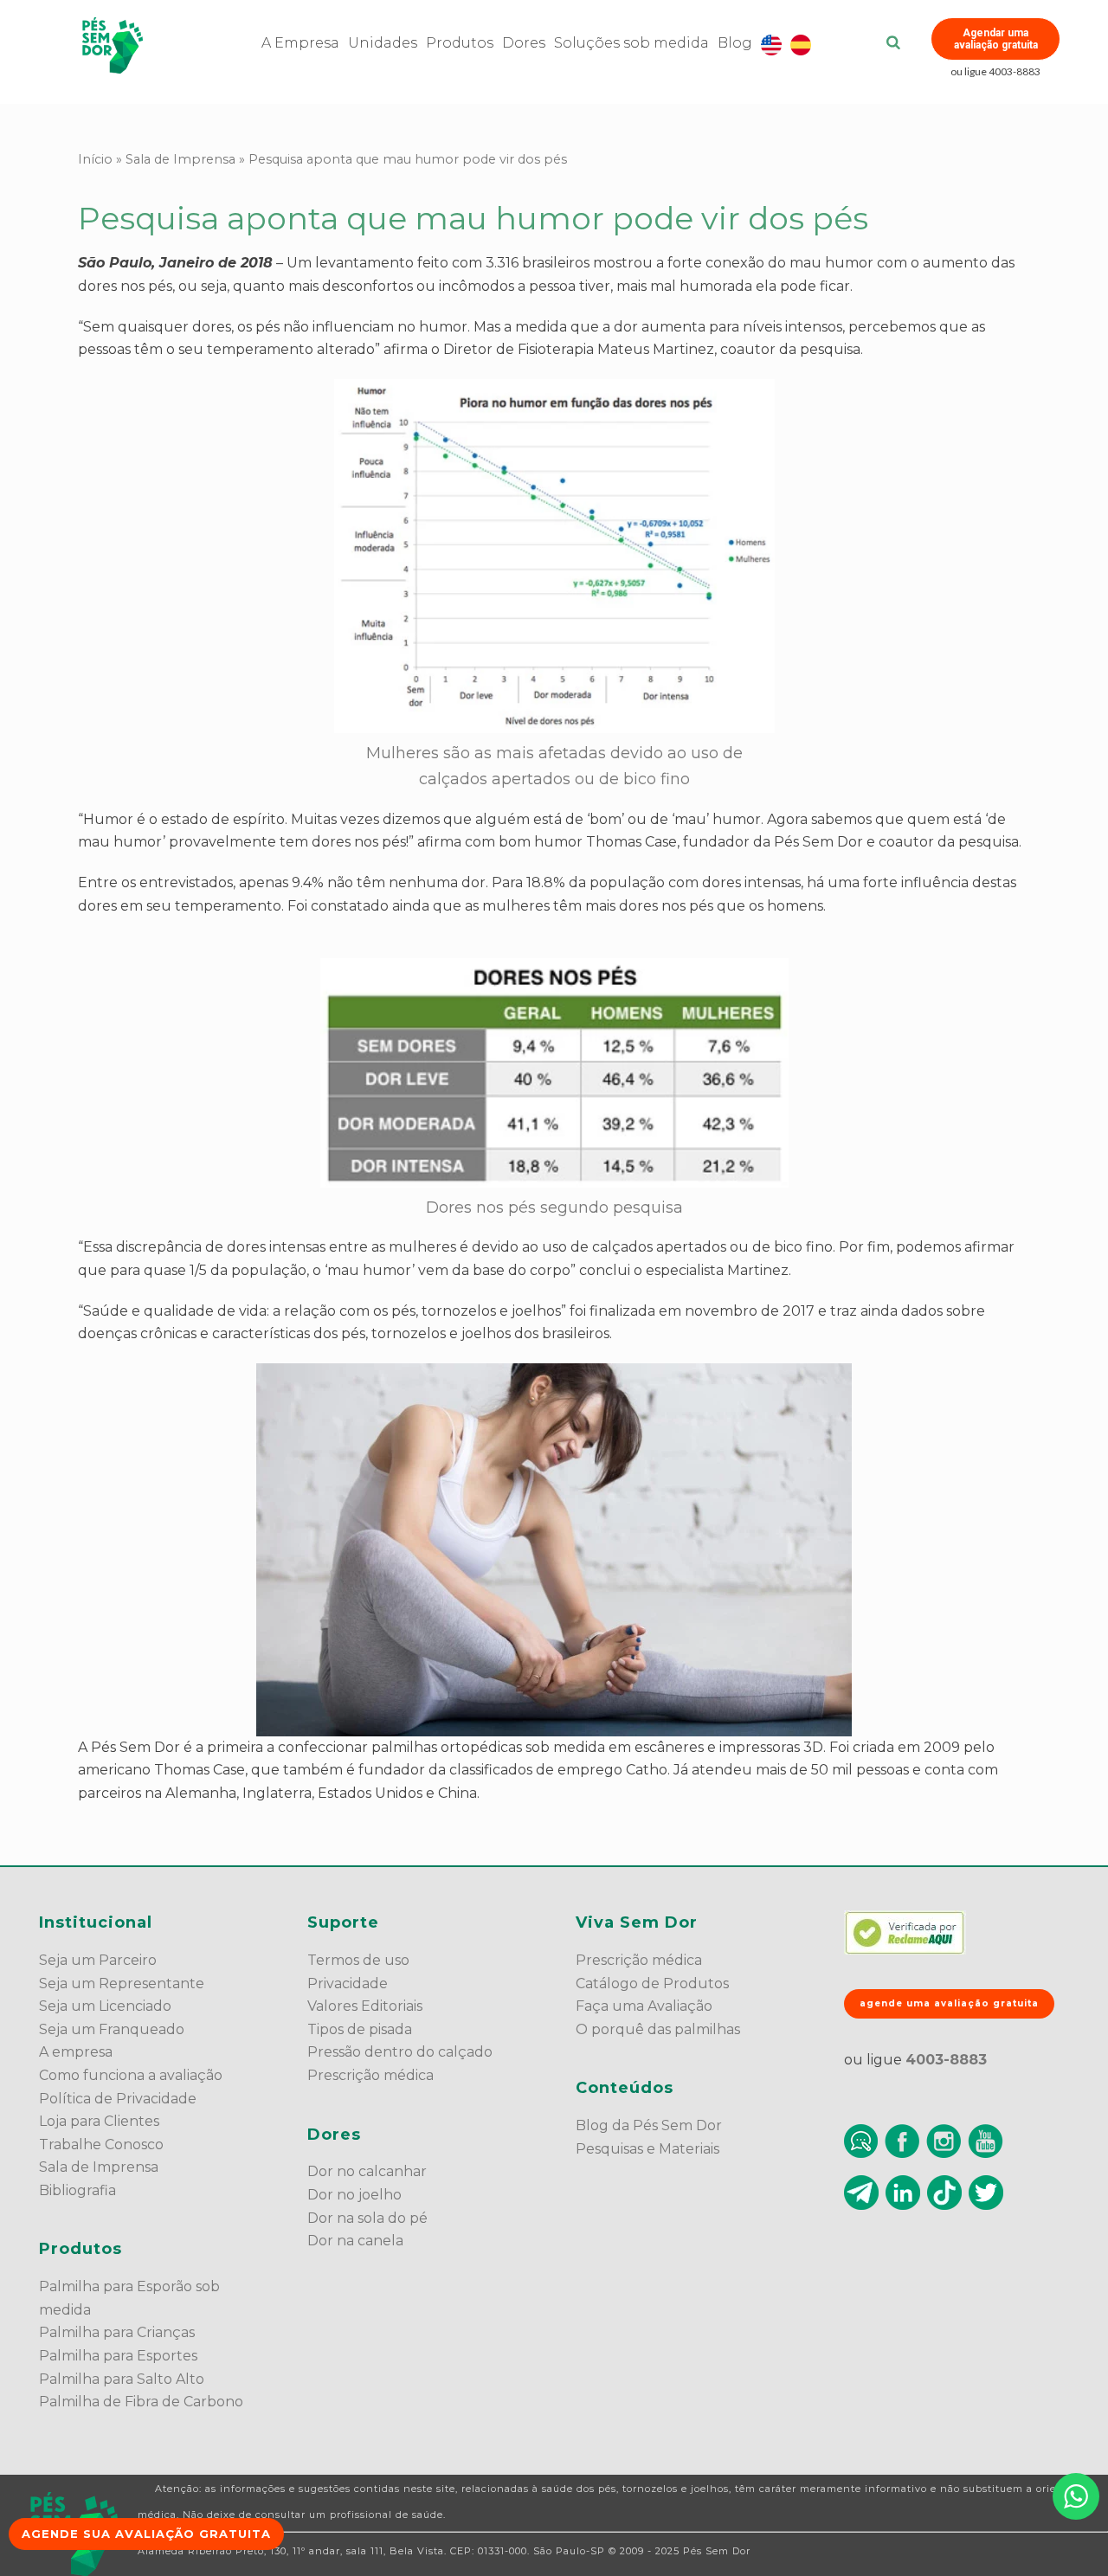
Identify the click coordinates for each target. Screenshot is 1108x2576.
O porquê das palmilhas (658, 2029)
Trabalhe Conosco (101, 2145)
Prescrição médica (370, 2075)
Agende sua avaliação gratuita (146, 2534)
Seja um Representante (122, 1984)
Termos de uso (358, 1960)
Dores (524, 43)
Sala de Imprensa (180, 159)
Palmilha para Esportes (118, 2356)
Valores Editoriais (365, 2006)
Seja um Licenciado (105, 2006)
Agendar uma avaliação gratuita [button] (996, 39)
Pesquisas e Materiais (647, 2149)
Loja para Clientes (99, 2121)
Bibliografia (77, 2190)
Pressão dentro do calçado (400, 2052)
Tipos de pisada (360, 2029)
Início (95, 159)
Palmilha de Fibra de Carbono (141, 2402)
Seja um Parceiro (98, 1960)
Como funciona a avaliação (131, 2075)
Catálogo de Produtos (652, 1984)
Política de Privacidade (118, 2099)
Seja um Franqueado (112, 2029)
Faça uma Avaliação (644, 2006)
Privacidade (348, 1984)
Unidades (383, 43)
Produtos (460, 43)
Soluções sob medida (631, 43)
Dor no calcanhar (367, 2171)
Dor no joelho (354, 2195)
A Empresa (300, 43)
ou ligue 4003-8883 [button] (995, 71)
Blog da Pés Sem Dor (649, 2125)
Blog (735, 43)
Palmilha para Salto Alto (122, 2379)
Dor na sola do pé (367, 2218)
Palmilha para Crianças (117, 2332)
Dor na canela (355, 2241)
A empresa (76, 2052)
